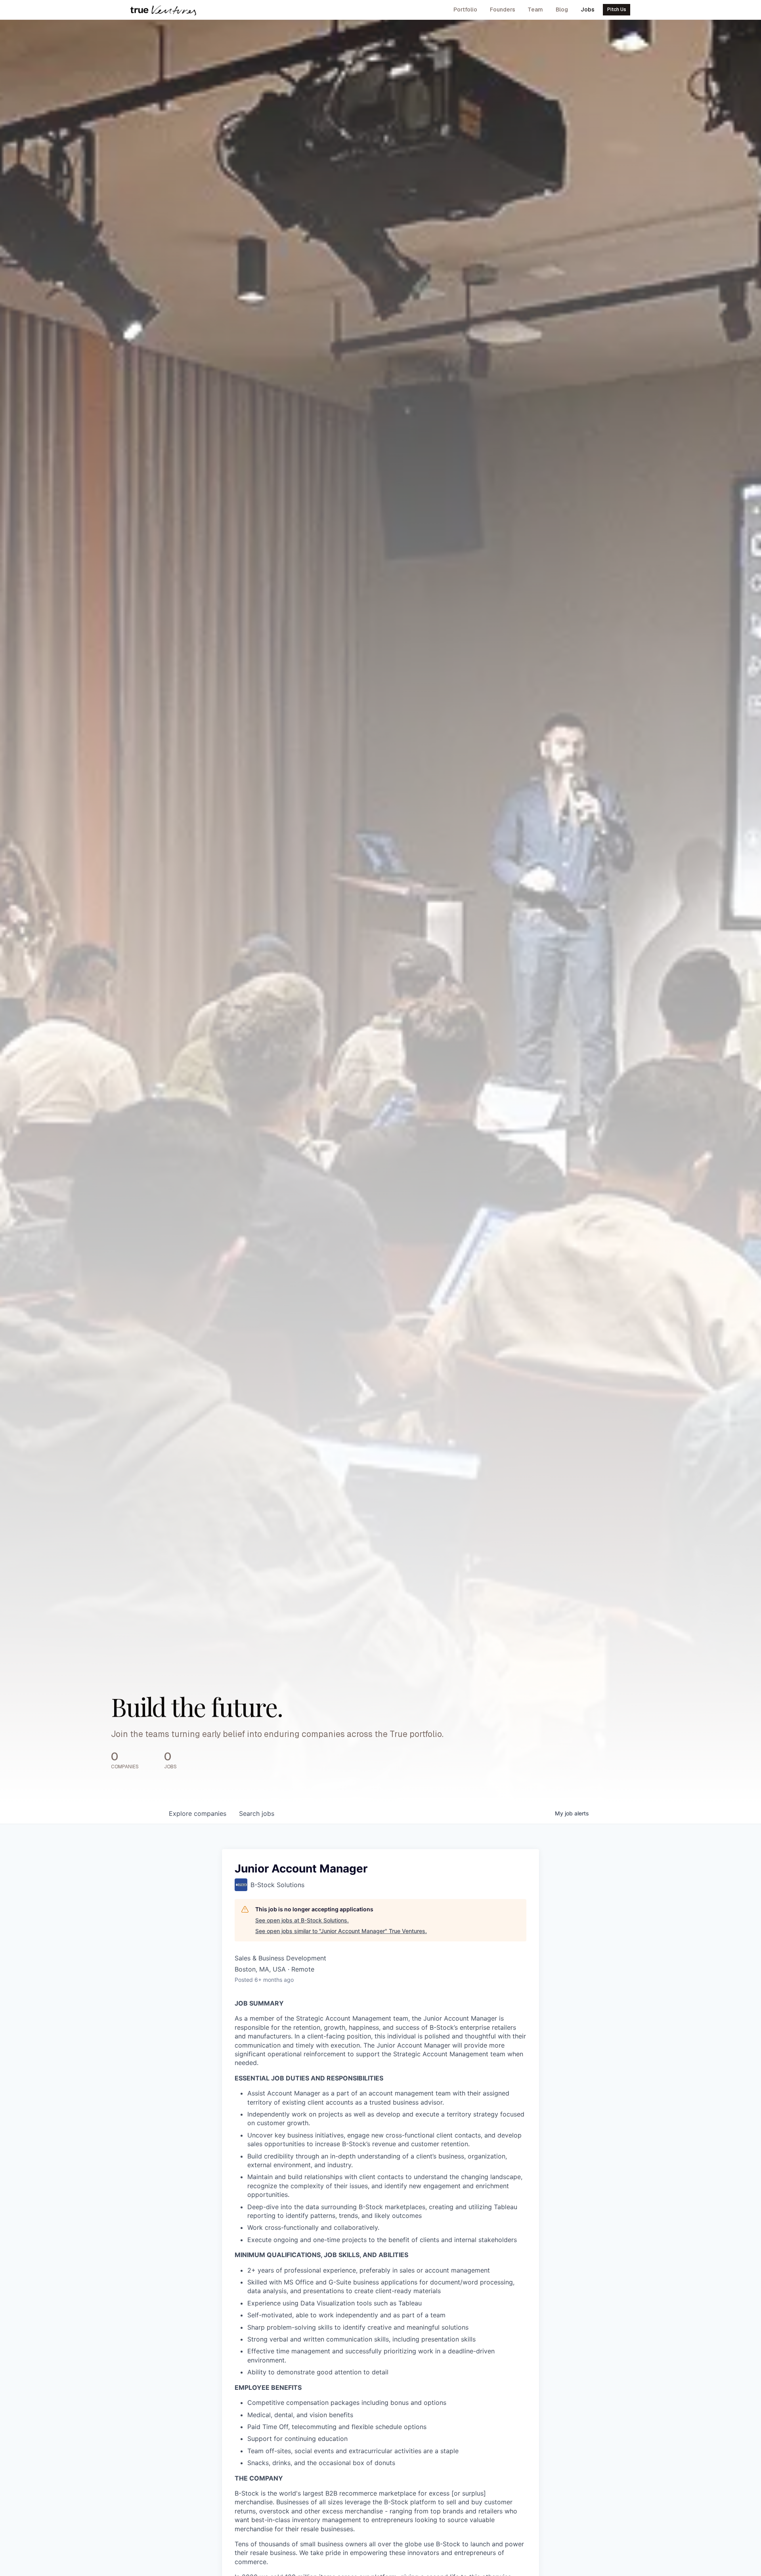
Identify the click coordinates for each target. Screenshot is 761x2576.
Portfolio (465, 10)
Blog (562, 10)
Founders (503, 10)
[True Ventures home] (163, 10)
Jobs (588, 10)
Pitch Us (617, 10)
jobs (257, 1813)
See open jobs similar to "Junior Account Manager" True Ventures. (341, 1931)
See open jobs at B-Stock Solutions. (302, 1920)
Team (535, 10)
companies (198, 1813)
